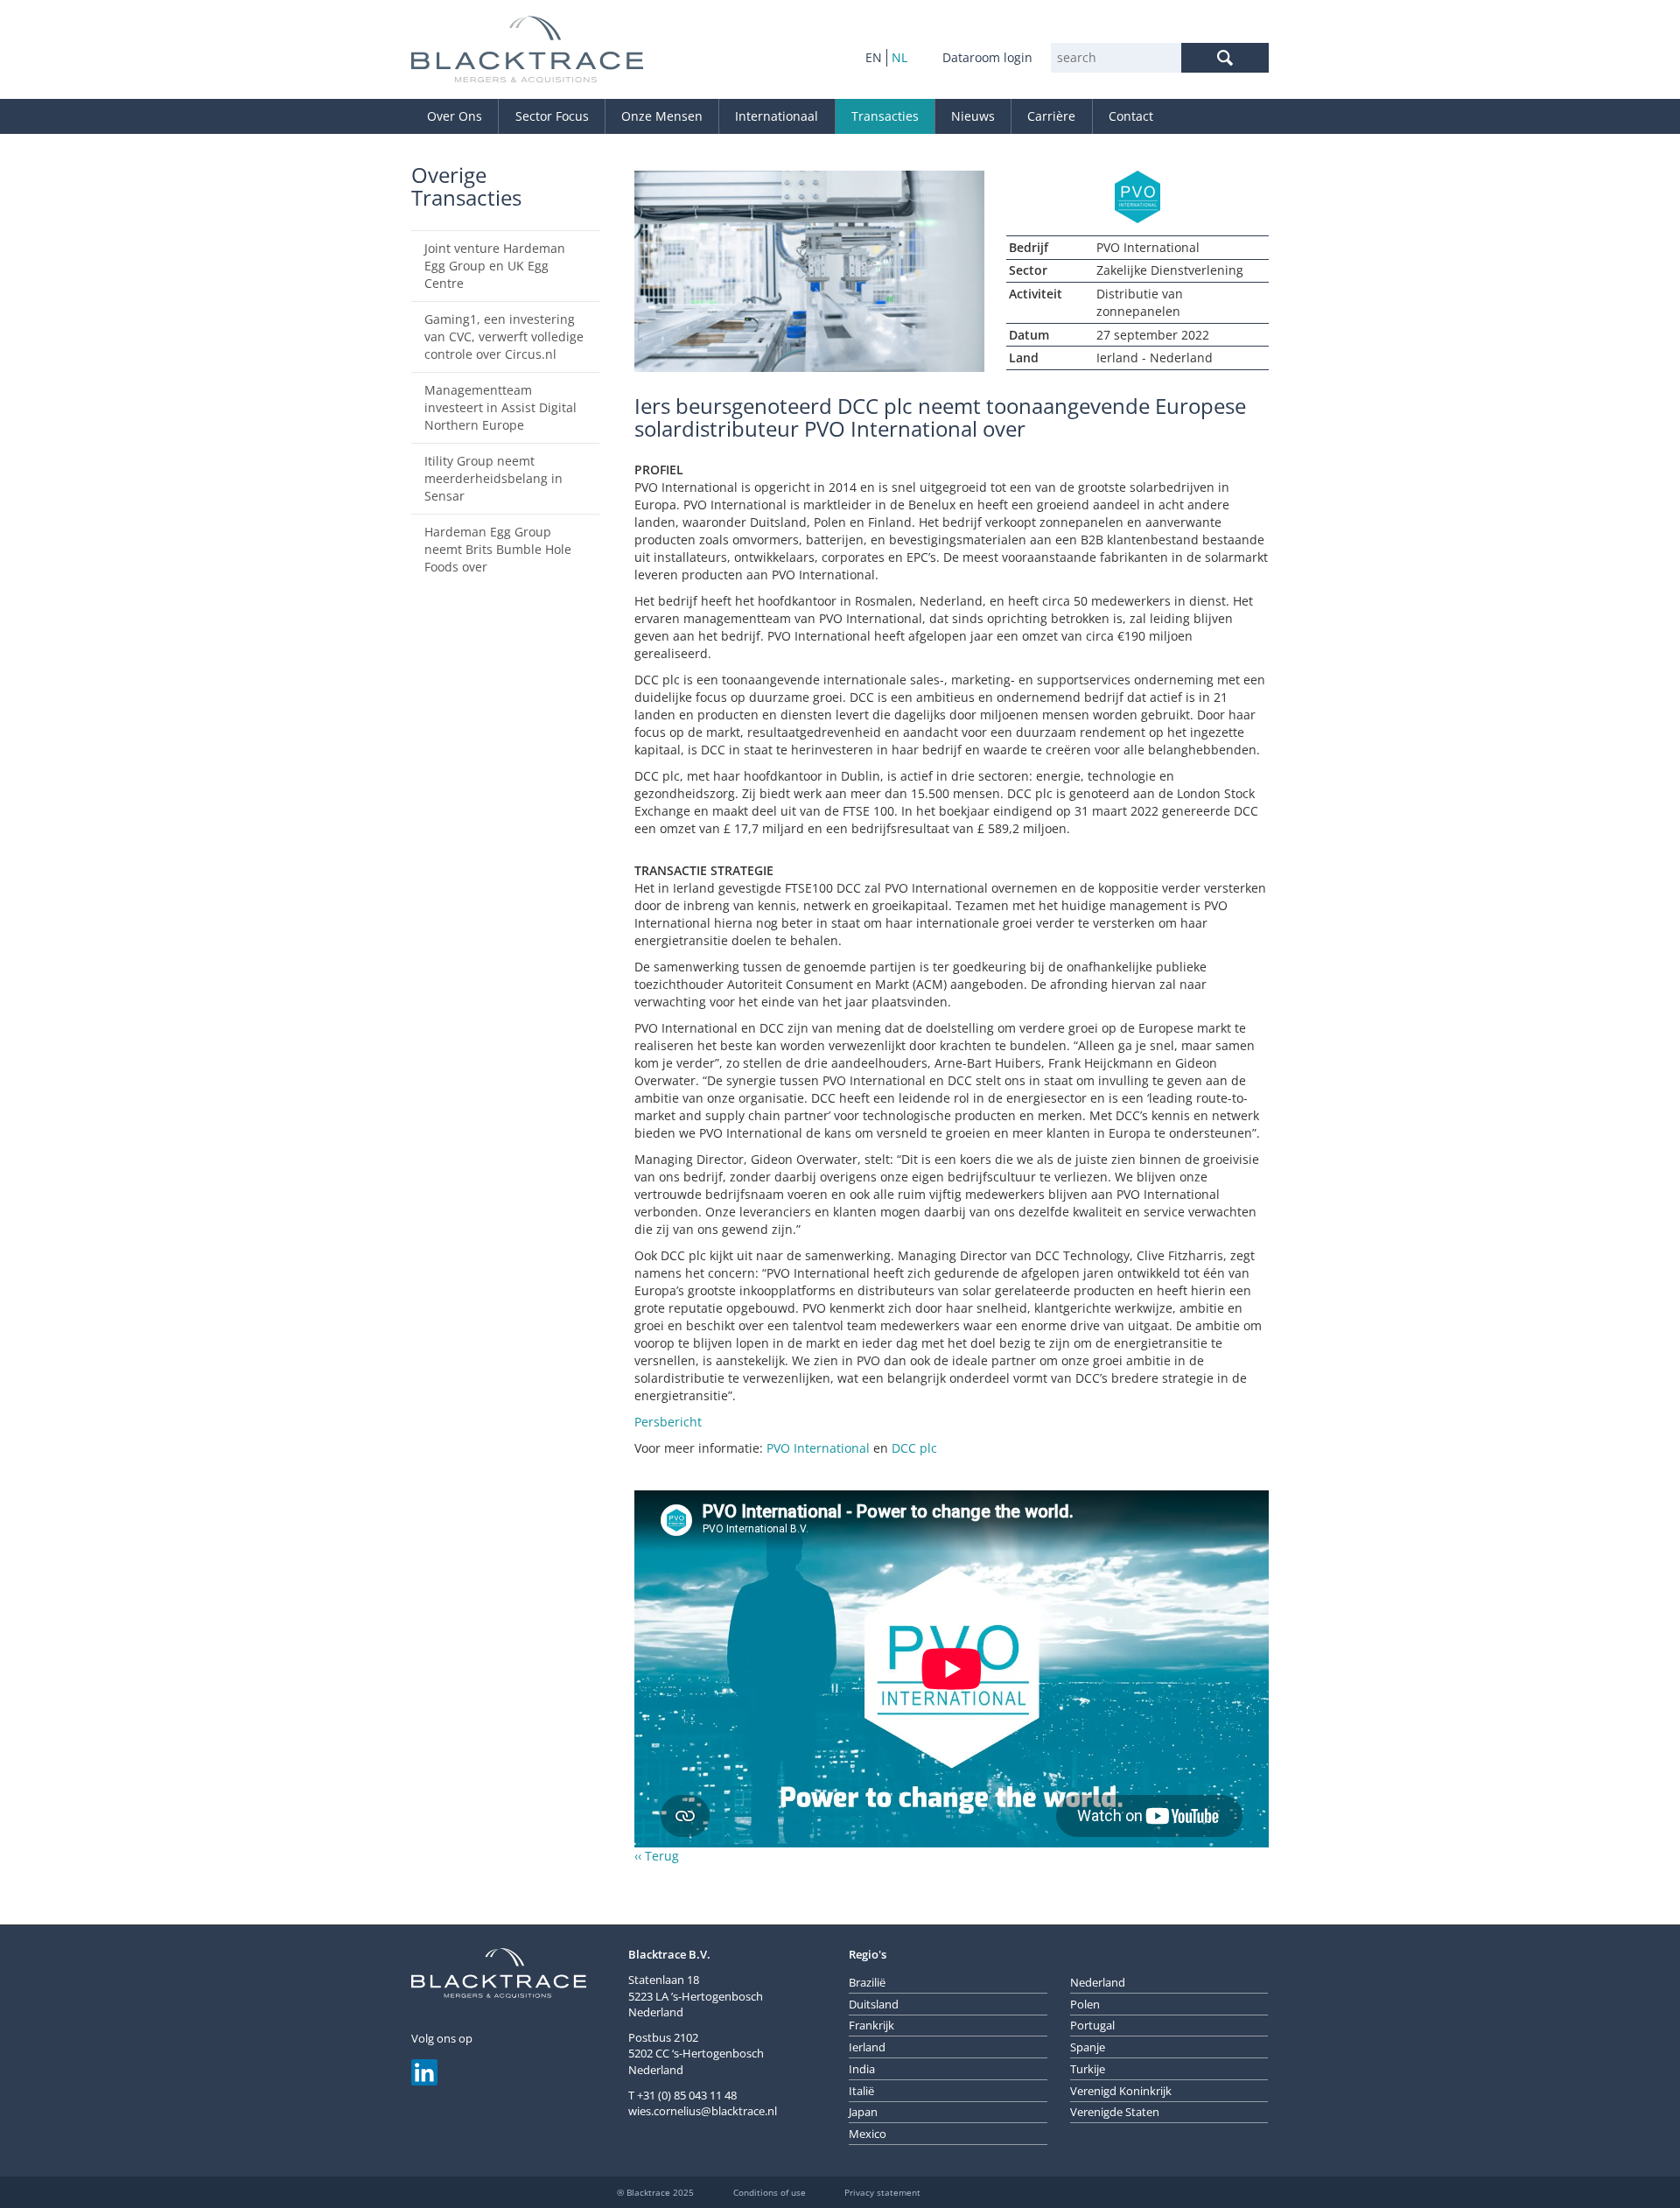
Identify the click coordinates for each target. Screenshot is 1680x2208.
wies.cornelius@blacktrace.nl (703, 2111)
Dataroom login (987, 57)
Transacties (885, 116)
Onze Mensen (662, 116)
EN (874, 57)
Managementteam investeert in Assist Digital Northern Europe (500, 407)
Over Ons (455, 116)
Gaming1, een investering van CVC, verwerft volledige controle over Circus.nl (504, 336)
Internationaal (777, 116)
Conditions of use (770, 2192)
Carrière (1051, 116)
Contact (1131, 116)
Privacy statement (882, 2192)
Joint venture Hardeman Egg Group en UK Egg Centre (495, 266)
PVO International (818, 1448)
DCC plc (914, 1448)
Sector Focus (552, 116)
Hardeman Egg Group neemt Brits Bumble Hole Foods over (498, 549)
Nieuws (973, 116)
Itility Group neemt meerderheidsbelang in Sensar (493, 478)
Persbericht (668, 1422)
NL (899, 57)
